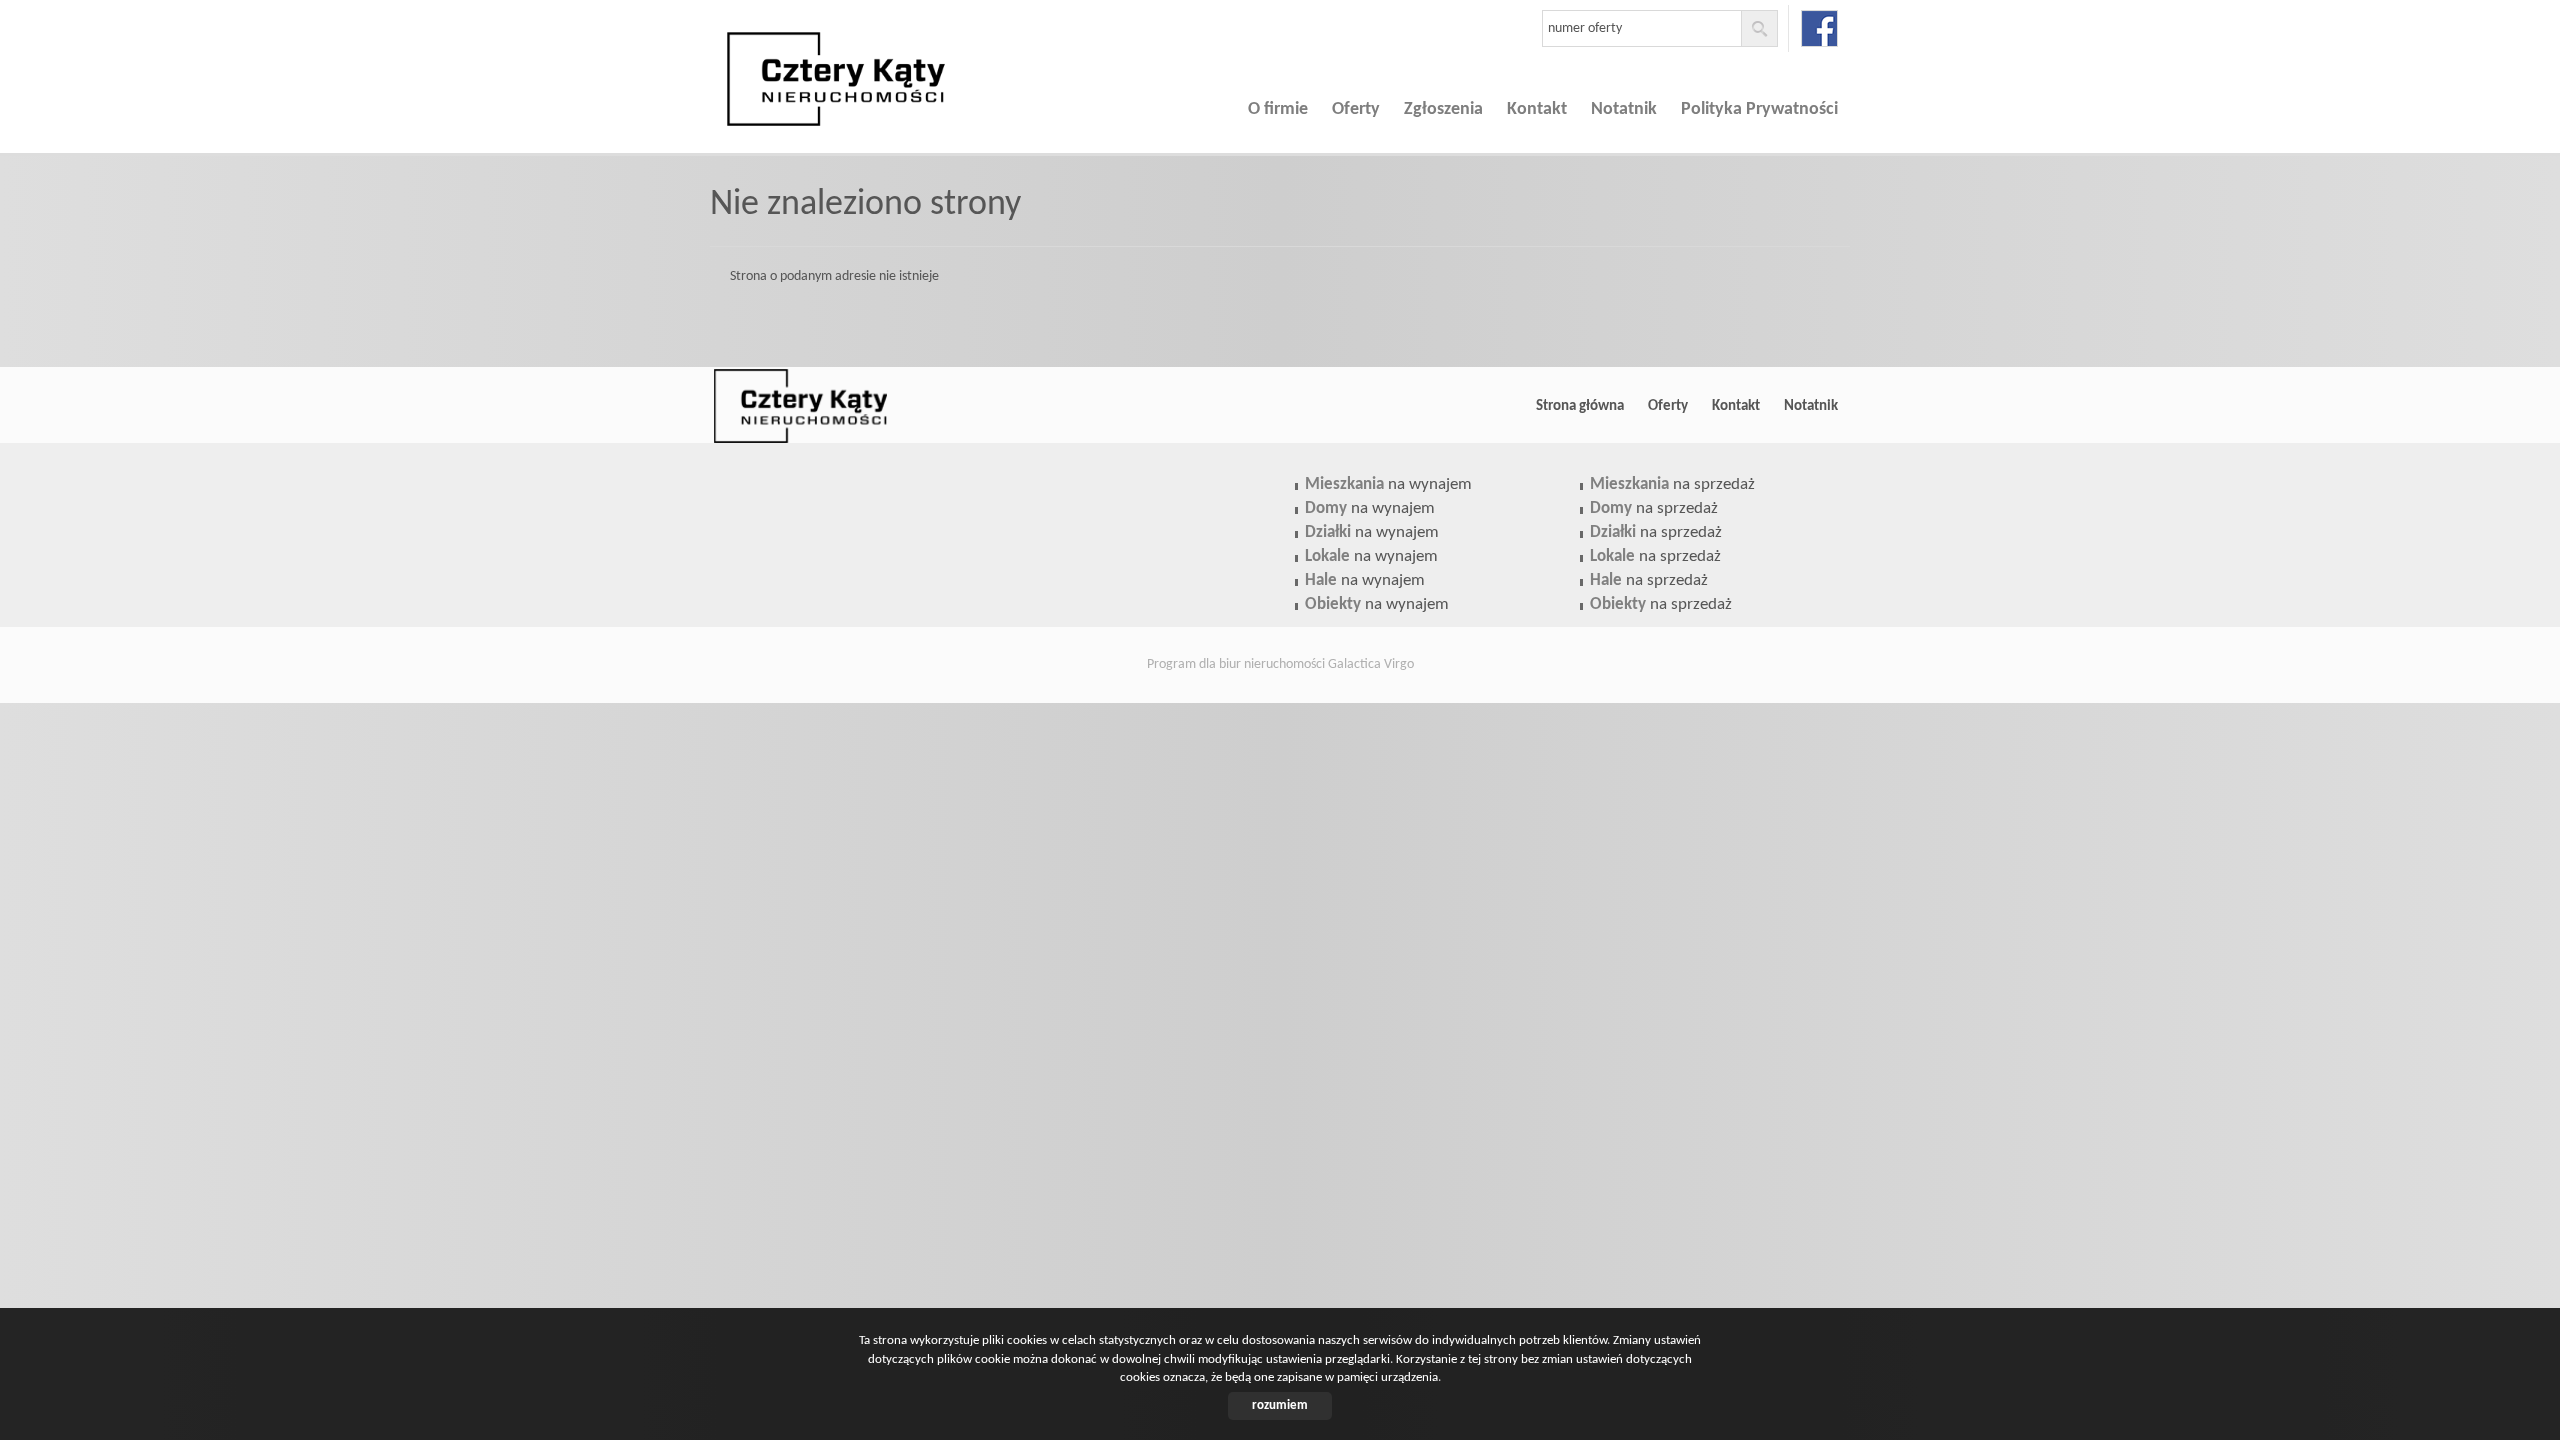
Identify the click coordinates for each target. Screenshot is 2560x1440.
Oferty (1356, 109)
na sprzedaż (1672, 484)
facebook (1819, 28)
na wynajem (1388, 484)
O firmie (1278, 109)
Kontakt (1537, 109)
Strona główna (1580, 406)
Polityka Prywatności (1759, 109)
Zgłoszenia (1443, 109)
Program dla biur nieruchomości (1237, 664)
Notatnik (1624, 109)
